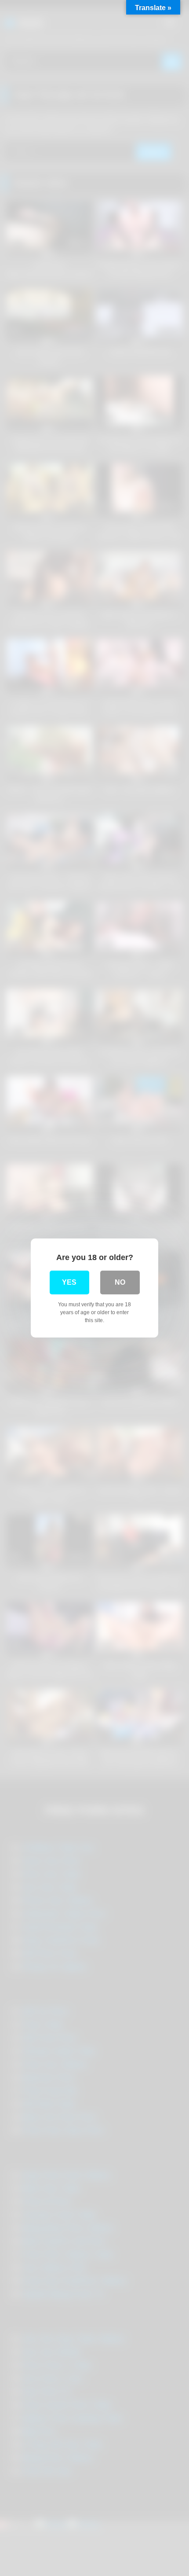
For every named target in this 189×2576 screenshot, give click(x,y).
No (120, 1282)
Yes (69, 1282)
